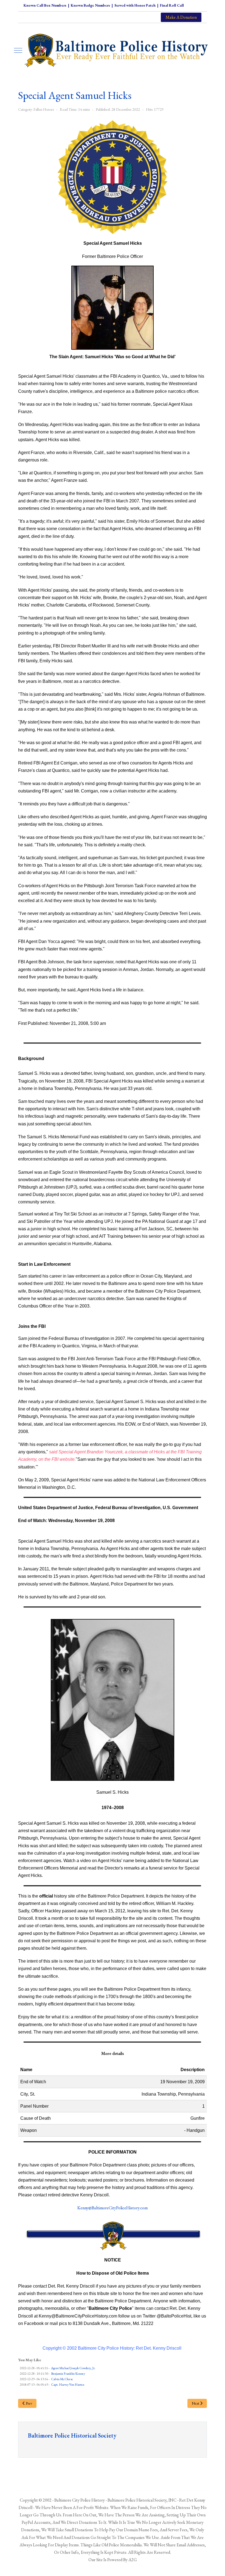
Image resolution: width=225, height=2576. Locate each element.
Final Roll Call (172, 5)
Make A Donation (181, 17)
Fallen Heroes (44, 109)
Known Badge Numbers (90, 5)
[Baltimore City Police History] (117, 50)
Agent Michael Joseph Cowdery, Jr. (73, 2368)
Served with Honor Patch (135, 5)
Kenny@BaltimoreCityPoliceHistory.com (113, 2208)
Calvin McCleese (62, 2379)
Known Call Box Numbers (45, 5)
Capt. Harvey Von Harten (68, 2385)
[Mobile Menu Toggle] (18, 50)
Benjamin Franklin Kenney (68, 2374)
